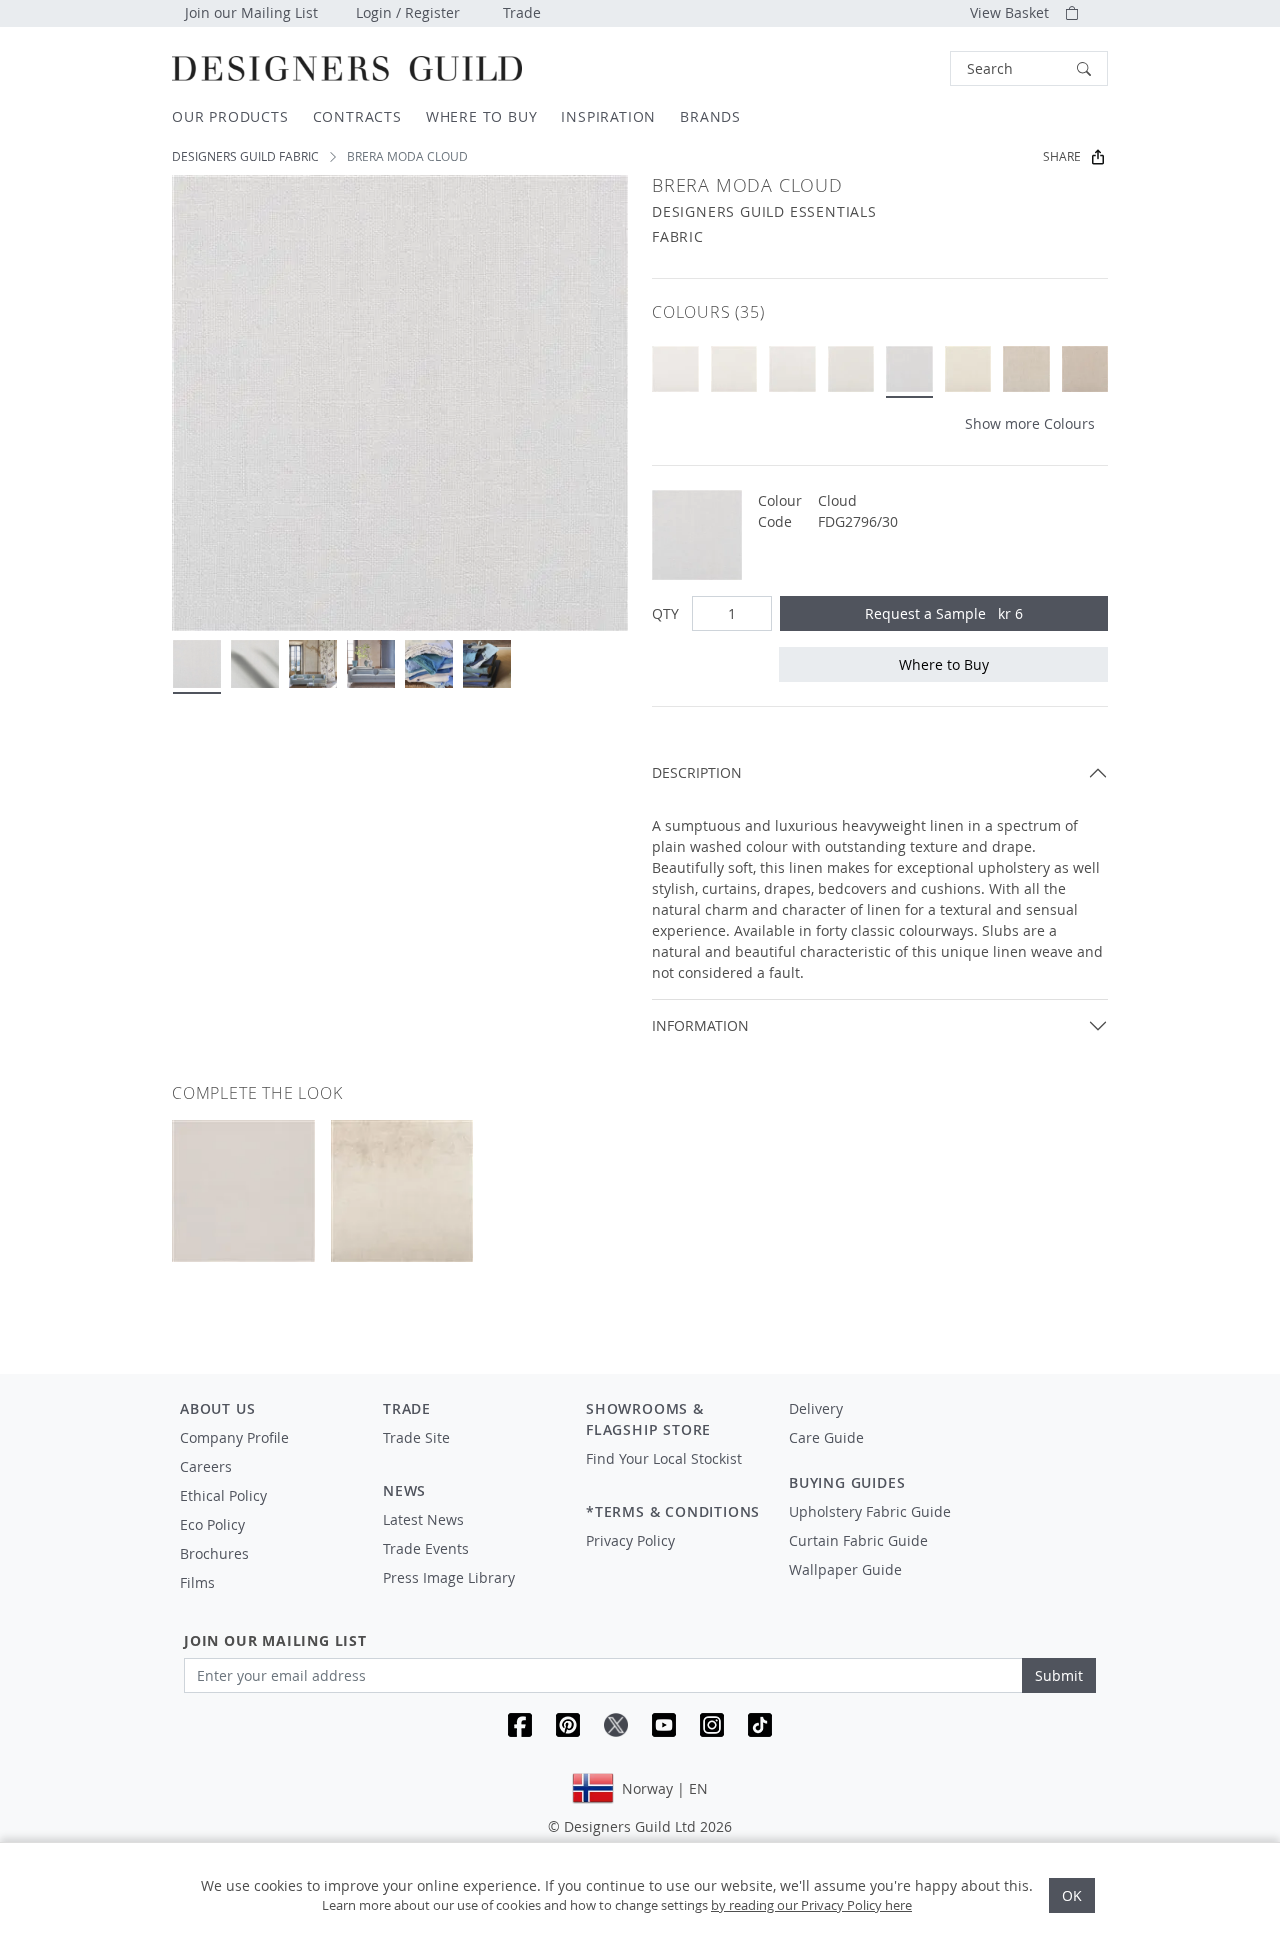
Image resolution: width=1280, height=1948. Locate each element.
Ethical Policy (223, 1495)
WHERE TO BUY (482, 116)
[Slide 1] (197, 664)
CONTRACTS (357, 116)
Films (197, 1582)
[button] (1029, 68)
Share (1062, 156)
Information (700, 1025)
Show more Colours (1030, 423)
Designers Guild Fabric (245, 156)
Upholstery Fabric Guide (870, 1511)
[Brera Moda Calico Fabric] (968, 369)
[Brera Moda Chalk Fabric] (734, 369)
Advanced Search (904, 68)
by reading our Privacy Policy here (811, 1905)
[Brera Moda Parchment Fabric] (851, 369)
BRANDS (710, 116)
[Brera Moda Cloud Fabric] (909, 369)
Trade (522, 12)
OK (1072, 1895)
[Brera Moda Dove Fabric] (792, 369)
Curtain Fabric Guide (858, 1540)
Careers (206, 1466)
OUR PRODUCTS (230, 116)
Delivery (816, 1408)
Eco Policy (212, 1524)
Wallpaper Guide (845, 1569)
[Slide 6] (487, 664)
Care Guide (826, 1437)
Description (697, 772)
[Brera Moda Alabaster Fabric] (675, 369)
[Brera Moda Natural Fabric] (1085, 369)
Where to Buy (944, 664)
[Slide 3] (313, 664)
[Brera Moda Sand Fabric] (1026, 369)
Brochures (214, 1553)
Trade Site (416, 1437)
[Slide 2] (255, 664)
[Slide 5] (429, 664)
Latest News (423, 1519)
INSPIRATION (608, 116)
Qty (665, 613)
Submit (1059, 1675)
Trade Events (426, 1548)
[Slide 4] (371, 664)
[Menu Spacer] (470, 1456)
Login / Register (408, 12)
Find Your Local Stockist (664, 1458)
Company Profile (234, 1437)
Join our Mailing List (251, 12)
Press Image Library (449, 1577)
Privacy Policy (630, 1540)
